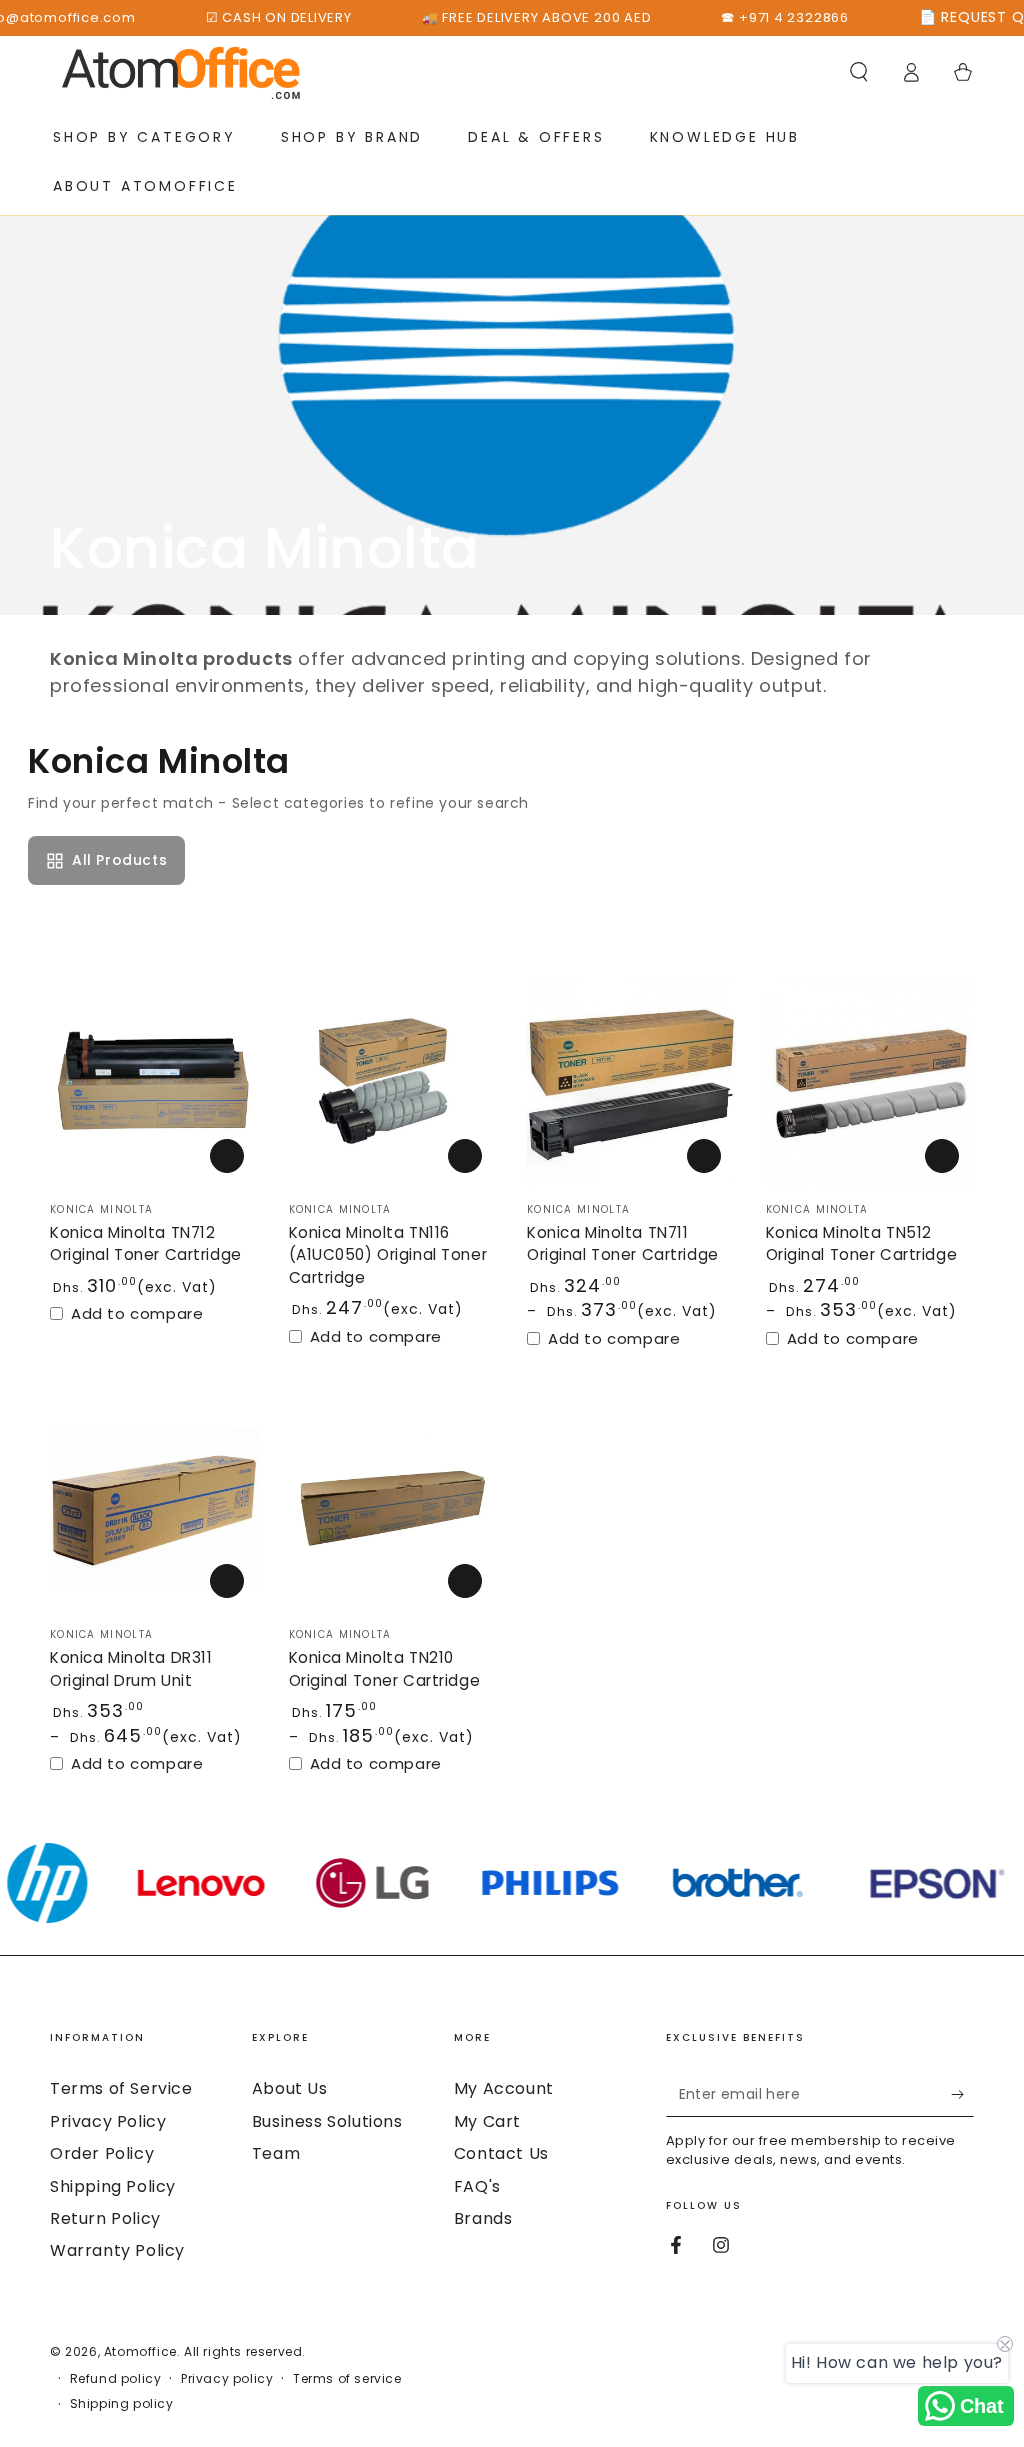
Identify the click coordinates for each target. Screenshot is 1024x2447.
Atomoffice (140, 2351)
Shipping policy (122, 2404)
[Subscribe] (962, 2094)
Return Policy (105, 2218)
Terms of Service (121, 2088)
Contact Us (501, 2153)
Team (276, 2153)
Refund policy (116, 2379)
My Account (504, 2088)
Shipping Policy (113, 2186)
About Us (290, 2088)
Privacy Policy (108, 2121)
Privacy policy (227, 2379)
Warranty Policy (117, 2250)
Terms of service (347, 2379)
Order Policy (102, 2153)
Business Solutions (327, 2121)
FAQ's (477, 2186)
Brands (483, 2218)
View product (704, 1156)
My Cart (487, 2121)
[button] (859, 72)
